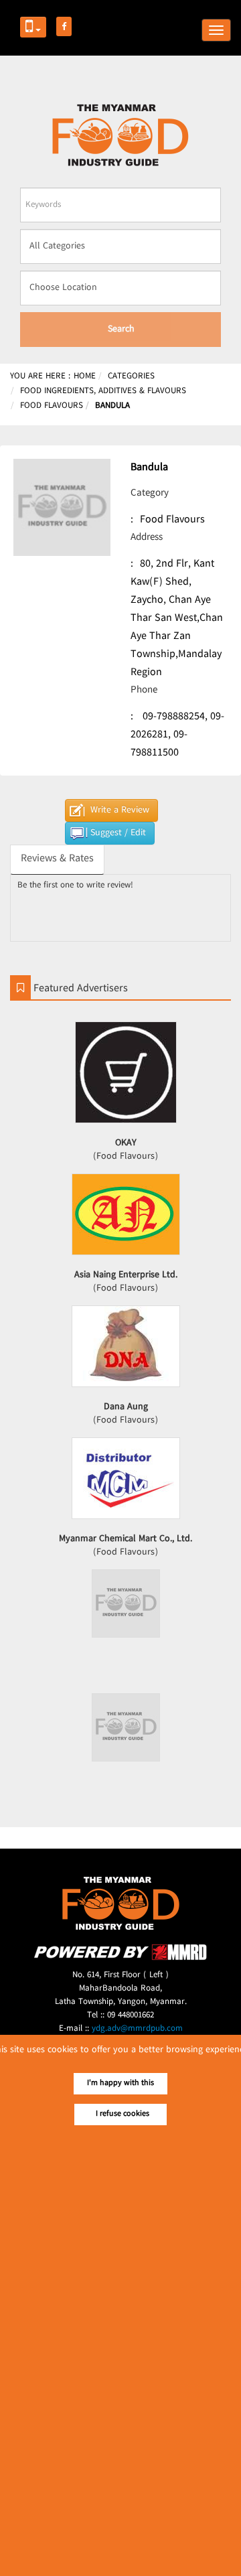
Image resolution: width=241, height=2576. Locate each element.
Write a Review (120, 810)
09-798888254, (175, 717)
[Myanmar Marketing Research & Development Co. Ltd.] (120, 1958)
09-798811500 (159, 744)
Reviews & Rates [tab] (57, 859)
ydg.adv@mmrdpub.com (137, 2029)
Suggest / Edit (118, 833)
